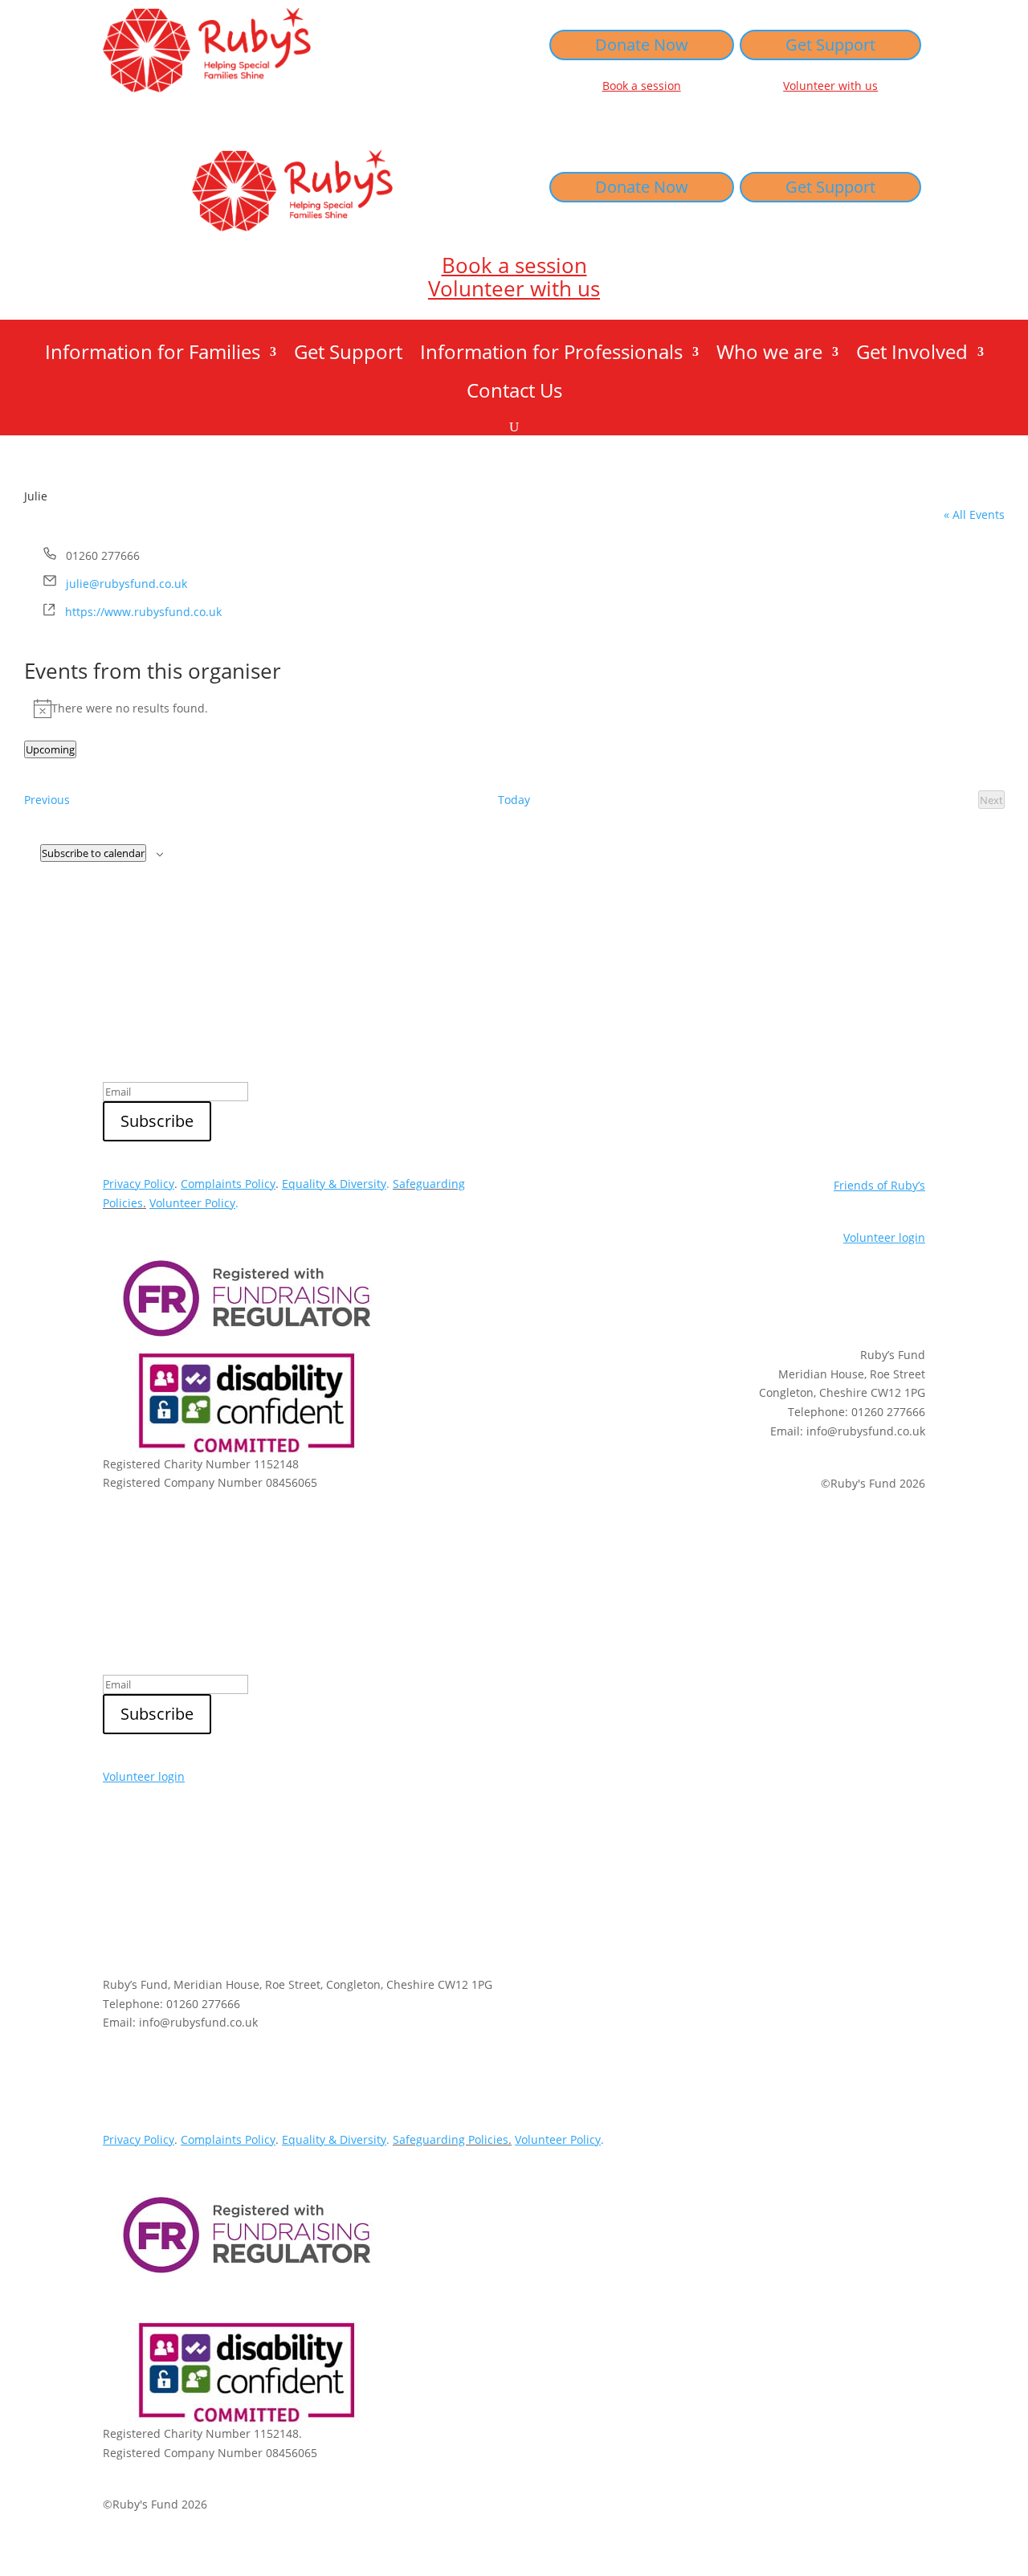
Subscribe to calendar (93, 853)
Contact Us (514, 394)
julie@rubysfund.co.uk (126, 584)
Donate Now (642, 45)
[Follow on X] (816, 1293)
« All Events (974, 514)
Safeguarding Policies (451, 2139)
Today (514, 800)
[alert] (514, 708)
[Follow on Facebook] (848, 1293)
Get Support (830, 45)
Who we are (769, 355)
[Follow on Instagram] (880, 1293)
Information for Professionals (551, 355)
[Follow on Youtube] (912, 1293)
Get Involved (912, 355)
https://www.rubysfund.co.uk (143, 612)
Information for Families (153, 355)
